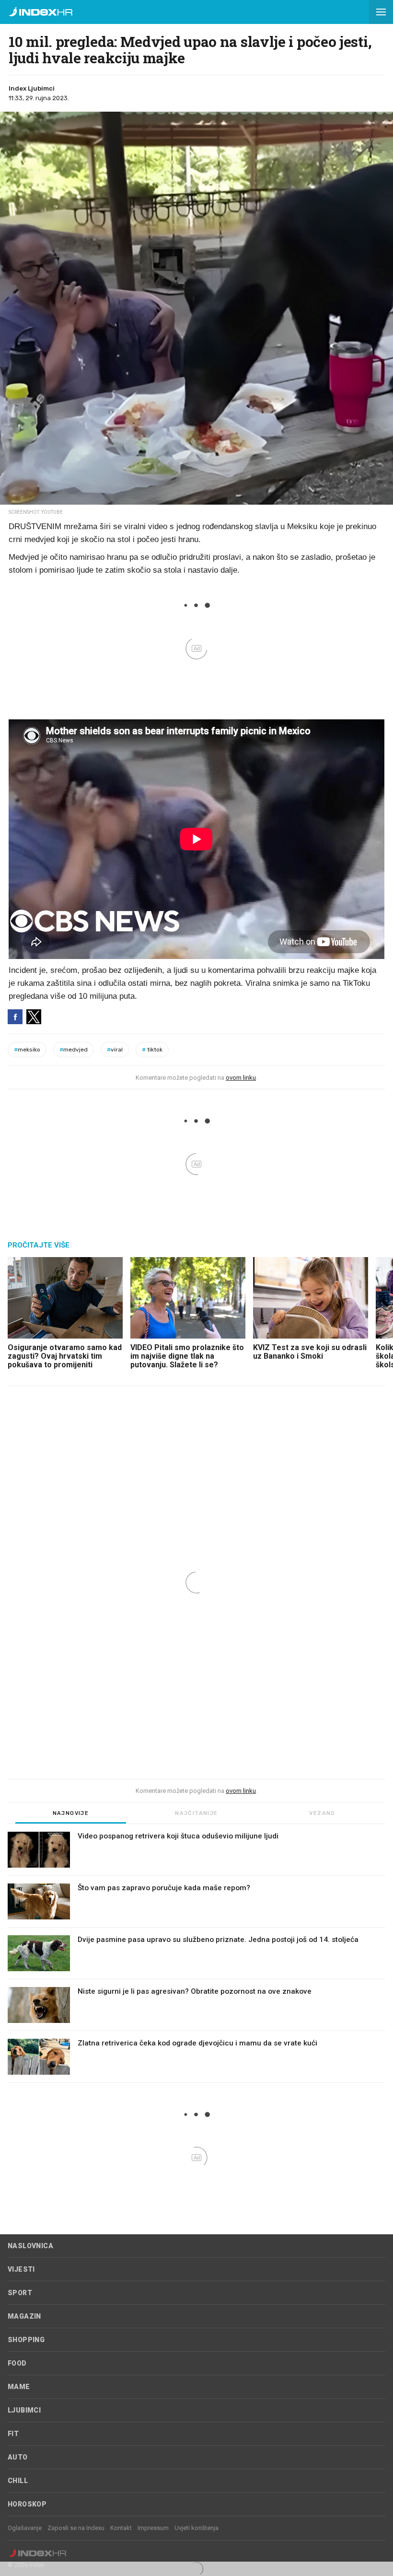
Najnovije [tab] (71, 1813)
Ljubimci (24, 2410)
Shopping (26, 2340)
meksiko (27, 1050)
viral (115, 1050)
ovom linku (241, 1078)
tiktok (152, 1050)
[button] (381, 12)
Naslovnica (30, 2246)
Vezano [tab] (322, 1813)
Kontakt (121, 2528)
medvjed (74, 1050)
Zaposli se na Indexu (76, 2528)
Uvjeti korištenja (196, 2528)
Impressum (153, 2528)
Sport (20, 2293)
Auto (18, 2457)
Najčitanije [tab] (196, 1813)
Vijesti (21, 2269)
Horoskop (27, 2504)
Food (17, 2363)
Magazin (24, 2316)
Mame (19, 2387)
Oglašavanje (25, 2528)
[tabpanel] (196, 1957)
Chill (18, 2481)
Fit (13, 2434)
